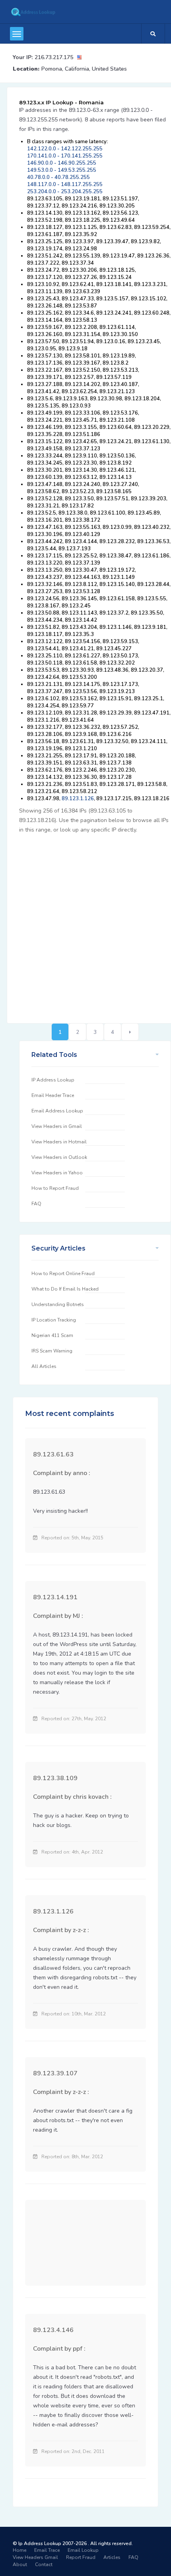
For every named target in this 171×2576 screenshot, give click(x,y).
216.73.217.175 (54, 57)
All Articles (44, 1366)
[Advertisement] (85, 924)
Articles (112, 2557)
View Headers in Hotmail (59, 1142)
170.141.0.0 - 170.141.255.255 (65, 156)
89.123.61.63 (53, 1454)
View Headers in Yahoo (57, 1173)
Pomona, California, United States (84, 69)
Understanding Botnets (58, 1304)
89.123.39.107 (55, 2073)
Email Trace (47, 2550)
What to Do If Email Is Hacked (65, 1289)
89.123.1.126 (78, 799)
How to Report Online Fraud (63, 1274)
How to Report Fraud (55, 1188)
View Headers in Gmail (57, 1126)
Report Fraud (81, 2557)
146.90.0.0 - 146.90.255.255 (62, 163)
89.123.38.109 (55, 1778)
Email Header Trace (53, 1095)
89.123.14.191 (55, 1597)
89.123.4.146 (53, 2330)
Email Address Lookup (57, 1111)
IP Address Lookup (53, 1080)
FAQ (36, 1204)
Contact (44, 2564)
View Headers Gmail (35, 2557)
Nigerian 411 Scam (52, 1335)
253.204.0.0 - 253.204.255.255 (65, 192)
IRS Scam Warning (52, 1351)
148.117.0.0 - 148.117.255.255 (65, 184)
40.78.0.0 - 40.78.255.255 (58, 177)
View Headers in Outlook (59, 1157)
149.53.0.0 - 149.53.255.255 (62, 170)
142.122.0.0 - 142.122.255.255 (65, 149)
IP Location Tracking (54, 1320)
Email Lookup (83, 2550)
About (20, 2564)
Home (19, 2550)
